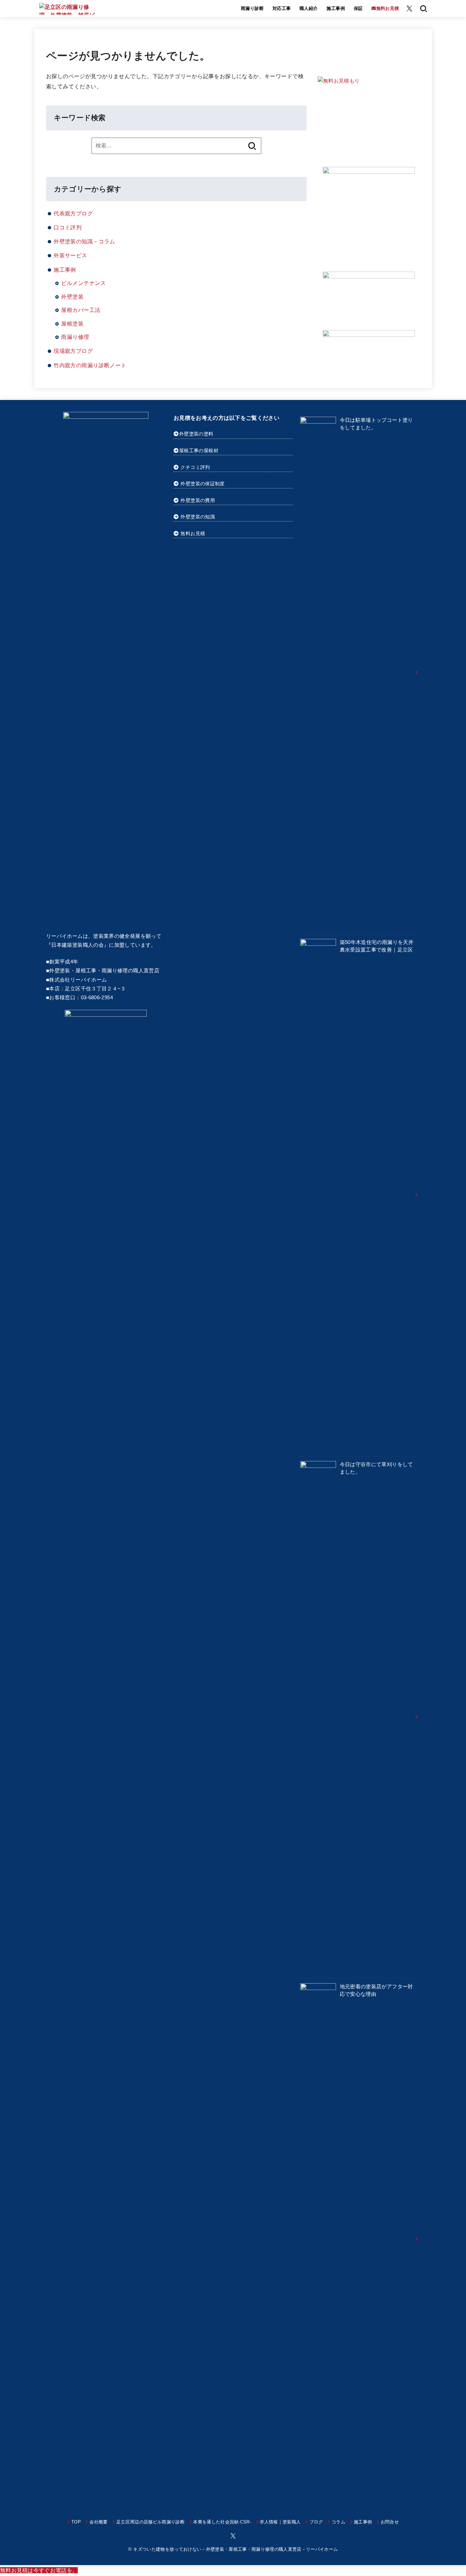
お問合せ (390, 2522)
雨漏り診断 (252, 8)
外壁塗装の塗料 (196, 434)
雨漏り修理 (75, 337)
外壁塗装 (72, 297)
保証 (358, 8)
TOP (76, 2522)
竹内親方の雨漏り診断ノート (90, 365)
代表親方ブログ (73, 213)
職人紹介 (309, 8)
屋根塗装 (72, 324)
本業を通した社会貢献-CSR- (222, 2522)
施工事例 (336, 8)
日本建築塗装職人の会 (77, 945)
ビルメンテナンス (83, 283)
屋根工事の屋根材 (199, 450)
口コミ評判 (68, 227)
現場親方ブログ (73, 351)
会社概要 (98, 2522)
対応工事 (282, 8)
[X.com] (409, 9)
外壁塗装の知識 (198, 517)
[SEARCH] (424, 9)
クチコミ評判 (195, 467)
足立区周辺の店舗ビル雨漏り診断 (150, 2522)
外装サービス (70, 255)
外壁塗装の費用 (198, 500)
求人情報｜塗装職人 (280, 2522)
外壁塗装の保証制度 (202, 484)
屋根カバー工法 (81, 310)
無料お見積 (193, 533)
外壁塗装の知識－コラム (84, 241)
